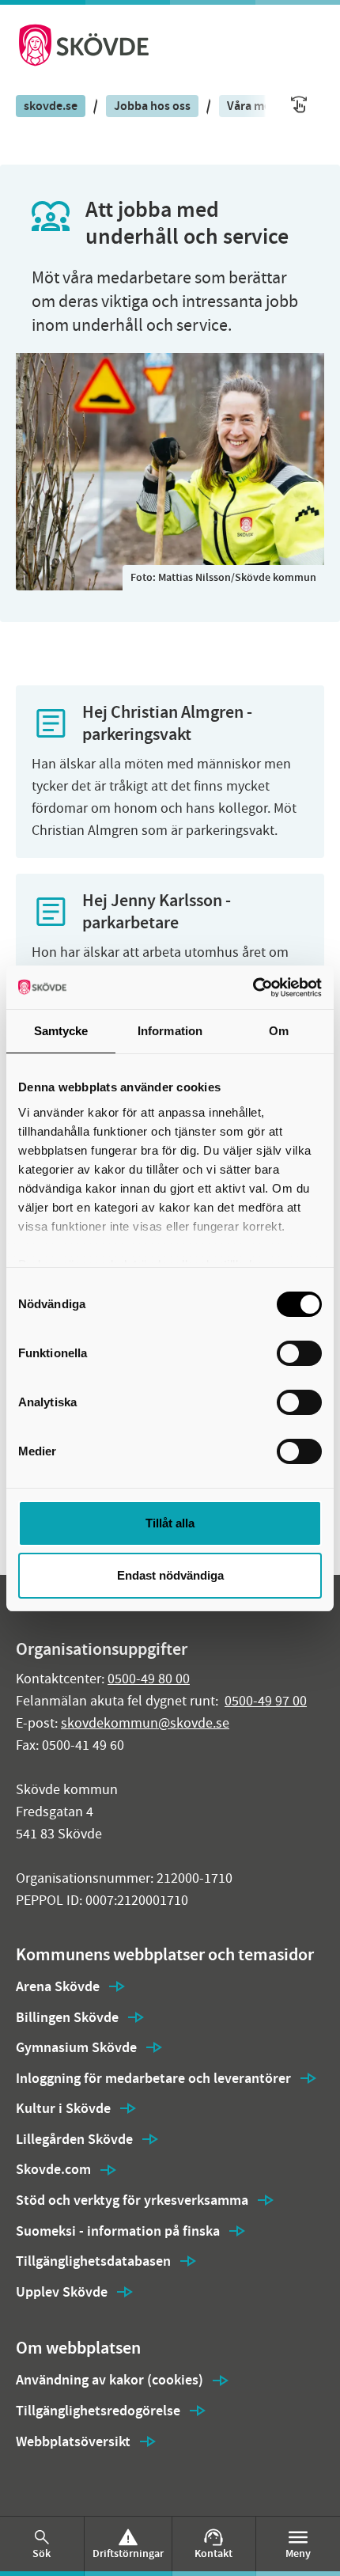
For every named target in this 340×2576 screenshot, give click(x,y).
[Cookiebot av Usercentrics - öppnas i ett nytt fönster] (253, 988)
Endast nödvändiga (170, 1575)
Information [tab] (170, 1031)
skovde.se (51, 106)
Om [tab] (279, 1031)
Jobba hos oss (152, 106)
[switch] (299, 1353)
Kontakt (213, 2553)
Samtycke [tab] (61, 1031)
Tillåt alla (170, 1523)
